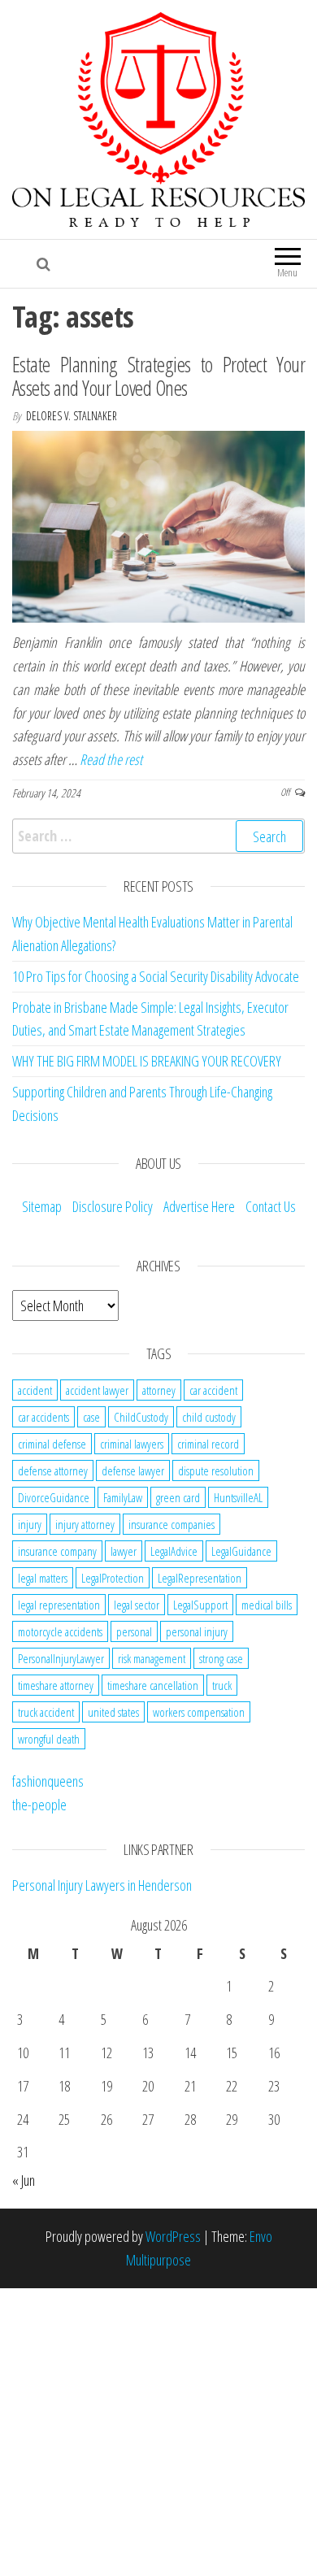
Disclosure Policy (113, 1206)
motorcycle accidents (60, 1631)
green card (178, 1497)
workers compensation (199, 1712)
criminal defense (52, 1444)
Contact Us (271, 1206)
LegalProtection (113, 1578)
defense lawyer (133, 1470)
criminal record (208, 1444)
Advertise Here (199, 1206)
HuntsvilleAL (238, 1497)
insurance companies (172, 1524)
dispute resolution (216, 1470)
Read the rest (111, 759)
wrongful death (49, 1739)
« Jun (24, 2180)
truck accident (46, 1712)
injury (30, 1524)
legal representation (59, 1605)
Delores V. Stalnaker (72, 416)
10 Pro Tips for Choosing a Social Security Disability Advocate (156, 976)
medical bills (267, 1605)
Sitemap (42, 1206)
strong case (221, 1658)
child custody (209, 1417)
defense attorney (53, 1470)
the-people (39, 1805)
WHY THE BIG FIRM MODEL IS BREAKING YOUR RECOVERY (147, 1061)
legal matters (43, 1578)
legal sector (137, 1605)
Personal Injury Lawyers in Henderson (102, 1885)
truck (222, 1685)
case (91, 1417)
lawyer (124, 1551)
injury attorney (85, 1524)
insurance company (57, 1551)
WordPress (173, 2236)
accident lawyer (97, 1390)
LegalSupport (200, 1605)
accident (35, 1390)
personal (134, 1631)
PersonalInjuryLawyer (61, 1658)
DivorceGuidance (54, 1497)
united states (113, 1712)
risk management (152, 1658)
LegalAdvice (174, 1551)
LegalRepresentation (200, 1578)
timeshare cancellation (153, 1685)
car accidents (43, 1417)
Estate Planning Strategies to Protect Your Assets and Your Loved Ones (158, 376)
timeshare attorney (56, 1685)
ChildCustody (141, 1417)
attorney (159, 1390)
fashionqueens (48, 1781)
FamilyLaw (123, 1497)
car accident (213, 1390)
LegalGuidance (241, 1551)
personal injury (197, 1631)
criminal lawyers (132, 1444)
